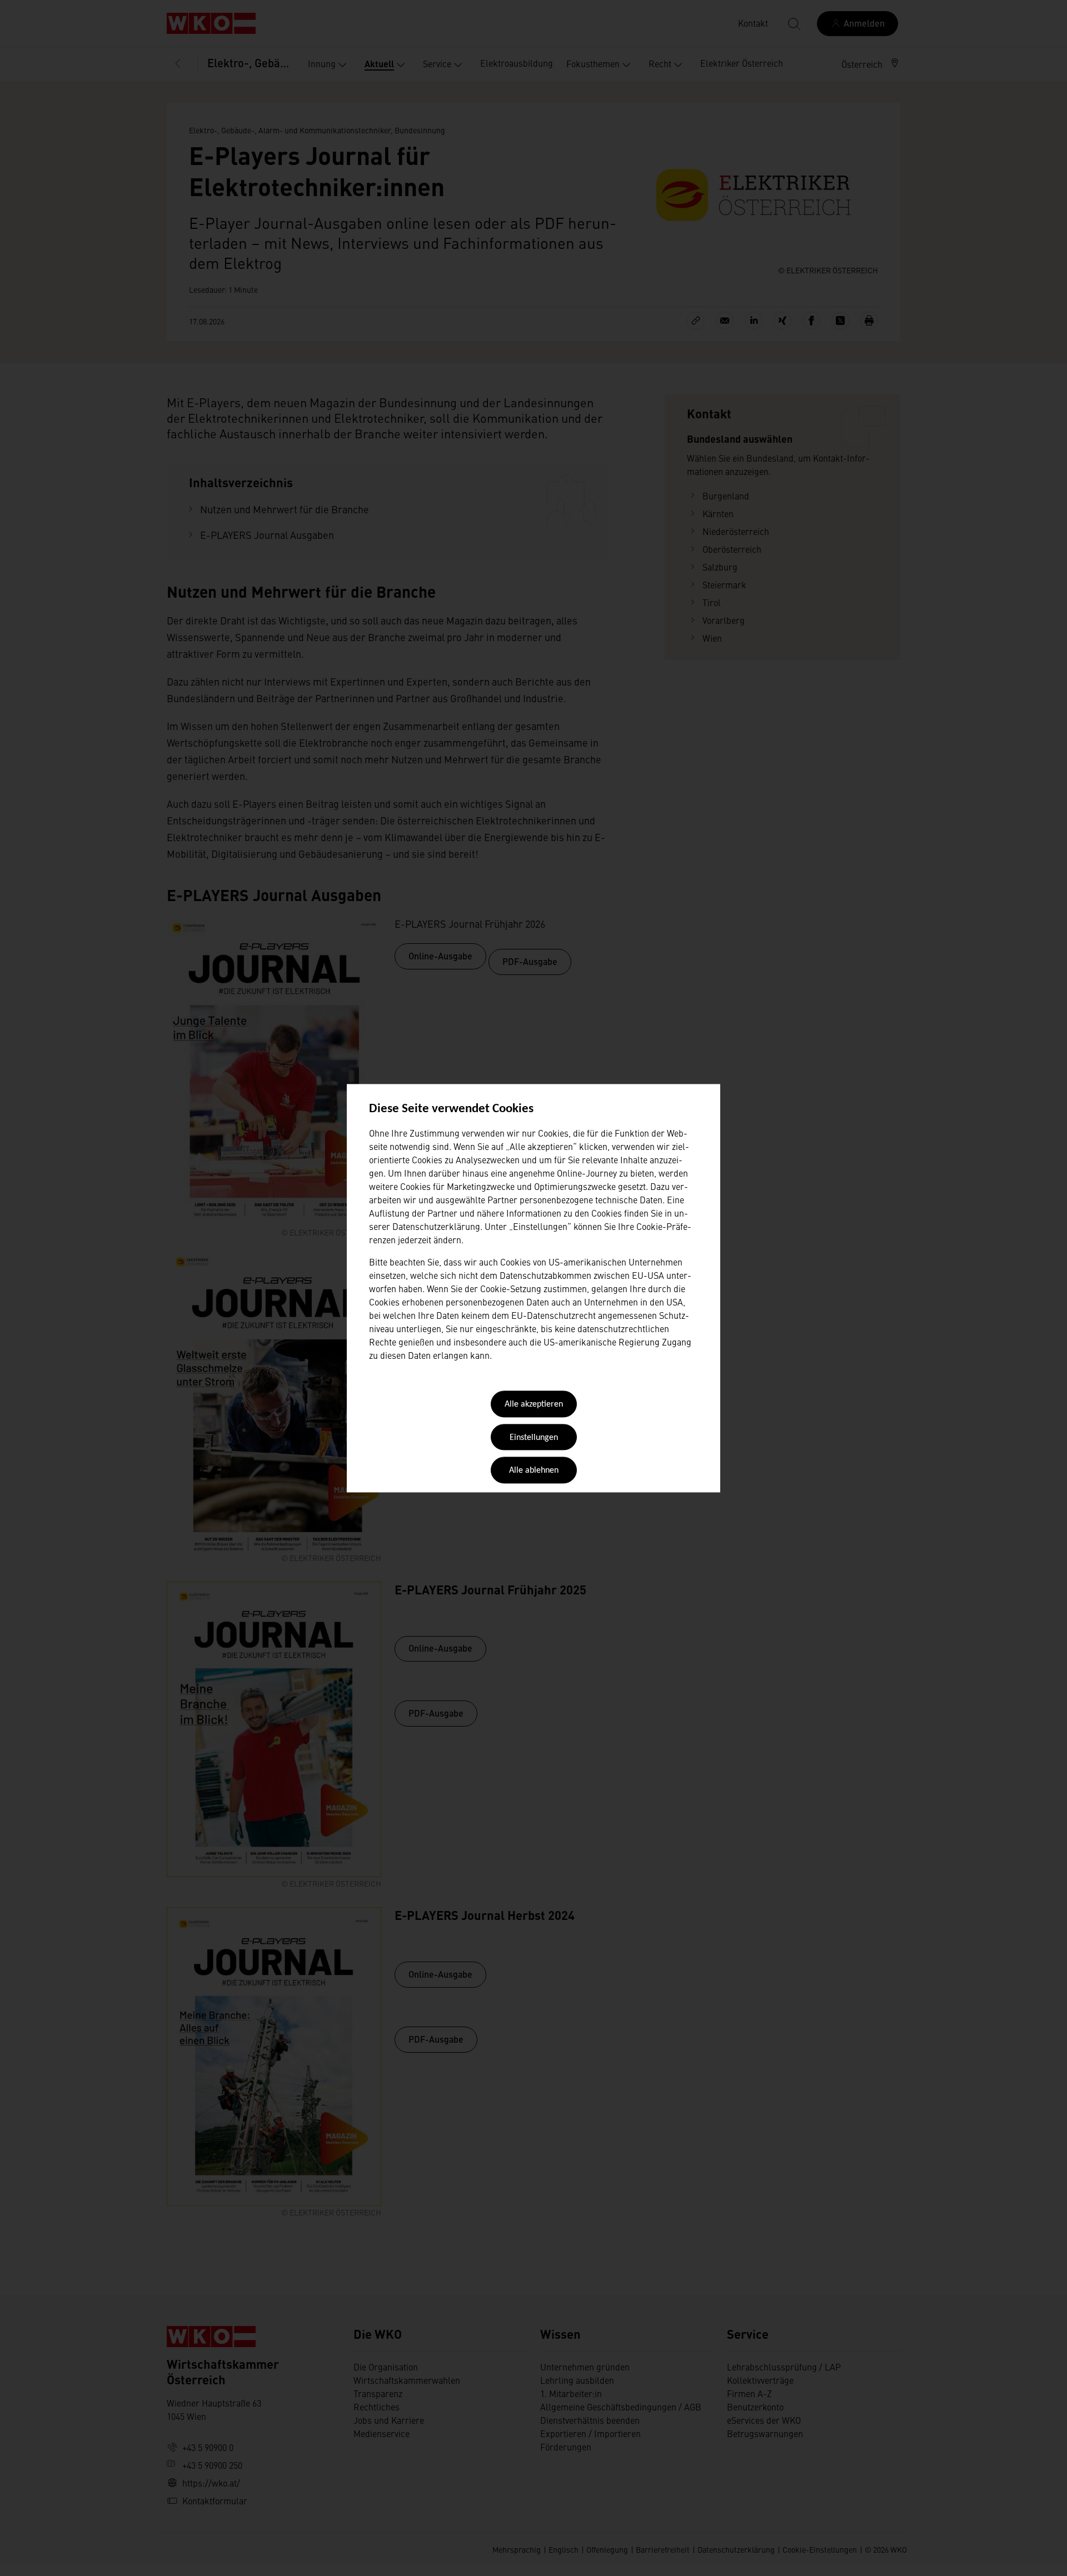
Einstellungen (534, 1438)
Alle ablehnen (534, 1471)
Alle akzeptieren (534, 1405)
